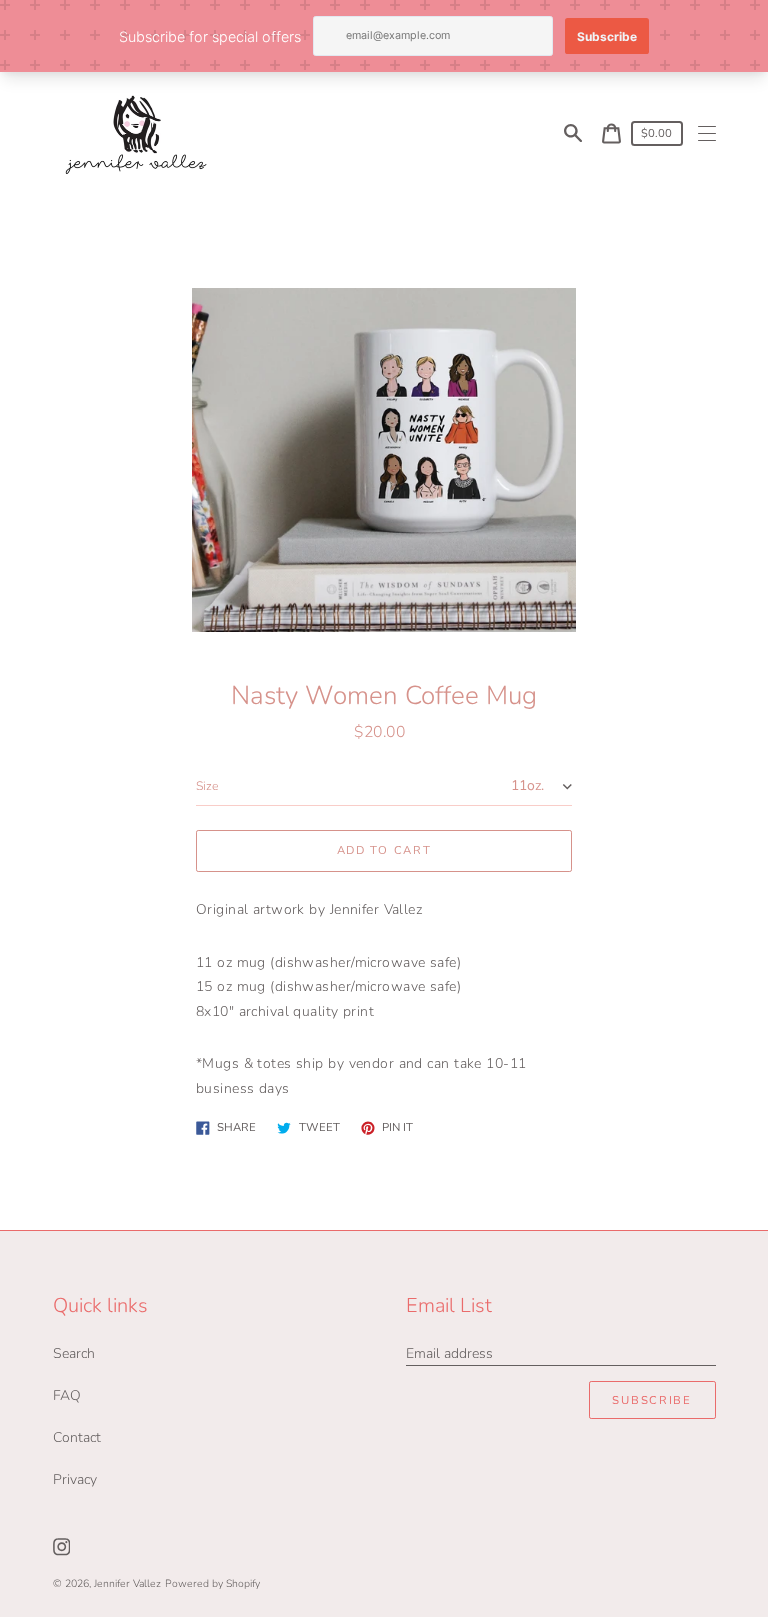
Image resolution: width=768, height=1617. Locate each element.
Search (74, 1353)
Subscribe (651, 1400)
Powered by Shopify (212, 1583)
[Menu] (707, 133)
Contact (77, 1437)
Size (207, 786)
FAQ (67, 1395)
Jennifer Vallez (127, 1583)
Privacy (75, 1479)
